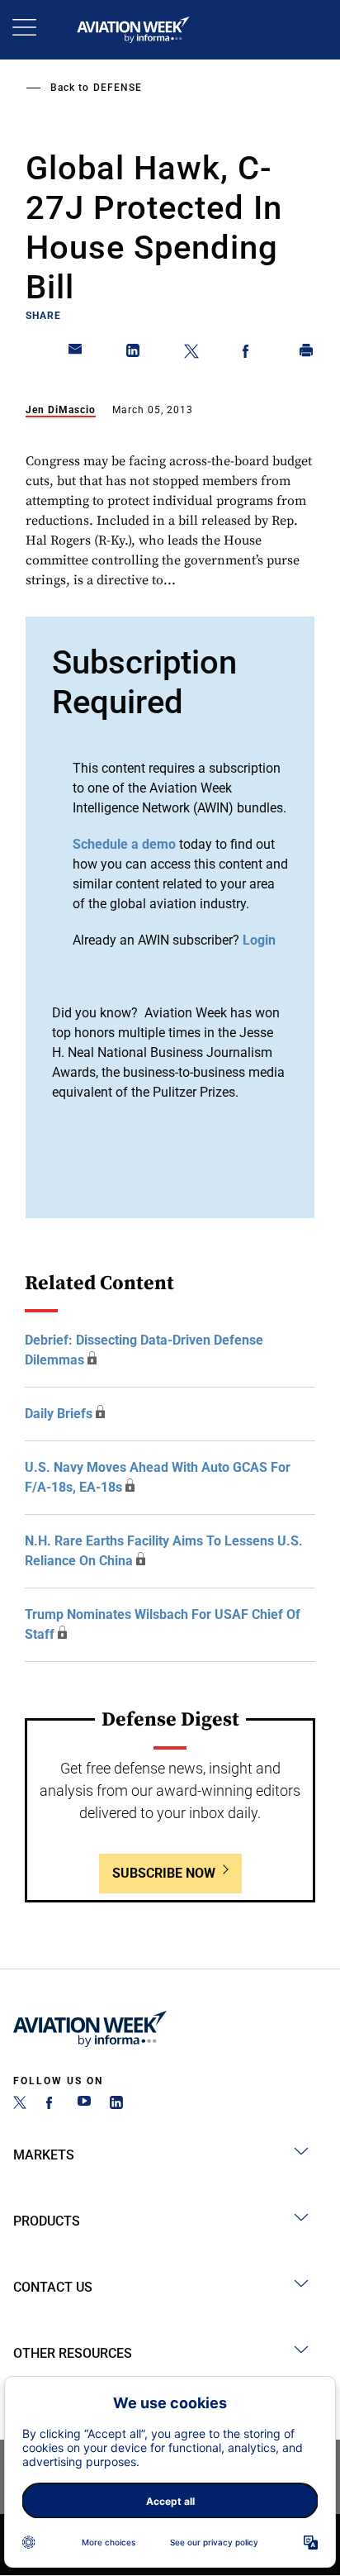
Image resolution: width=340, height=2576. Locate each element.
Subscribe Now (164, 1873)
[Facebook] (52, 2105)
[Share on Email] (76, 354)
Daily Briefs (59, 1414)
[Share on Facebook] (249, 354)
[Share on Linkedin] (134, 354)
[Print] (307, 354)
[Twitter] (20, 2105)
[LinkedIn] (116, 2105)
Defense (118, 88)
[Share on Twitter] (191, 354)
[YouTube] (84, 2105)
